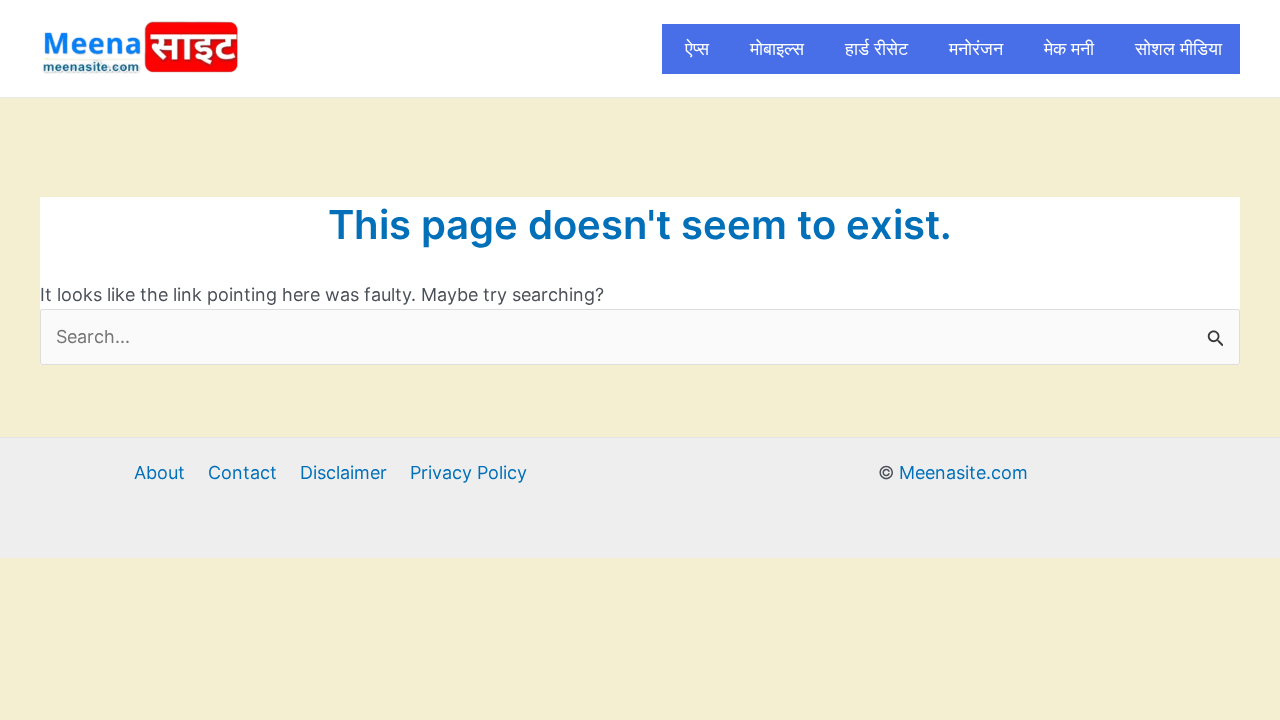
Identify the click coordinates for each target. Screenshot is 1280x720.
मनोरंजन (976, 48)
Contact (242, 472)
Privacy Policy (468, 472)
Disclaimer (343, 472)
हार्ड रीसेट (876, 48)
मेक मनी (1069, 48)
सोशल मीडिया (1178, 48)
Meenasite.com (963, 472)
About (159, 472)
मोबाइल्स (777, 48)
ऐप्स (697, 48)
